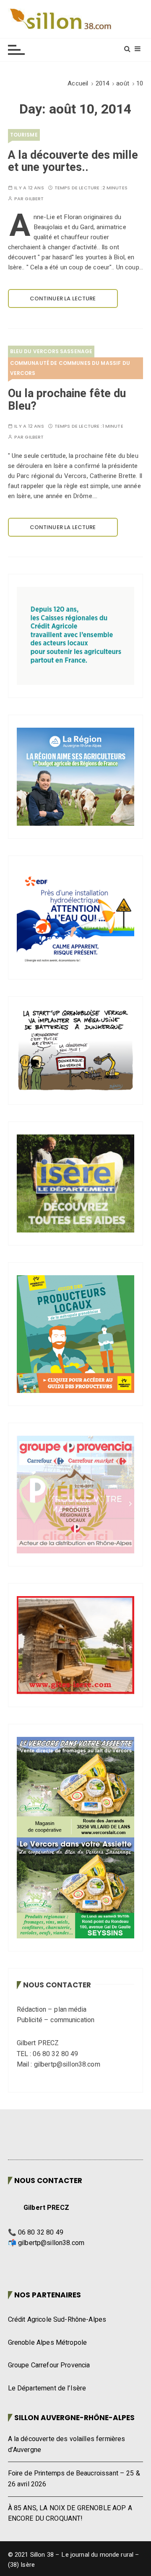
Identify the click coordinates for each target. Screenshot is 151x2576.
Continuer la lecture (63, 298)
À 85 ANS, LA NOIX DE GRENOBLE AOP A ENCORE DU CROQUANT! (70, 2514)
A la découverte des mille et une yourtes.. (73, 161)
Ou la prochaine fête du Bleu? (67, 400)
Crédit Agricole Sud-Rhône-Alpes (57, 2320)
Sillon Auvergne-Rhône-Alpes (74, 2418)
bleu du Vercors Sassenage (51, 351)
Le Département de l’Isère (47, 2388)
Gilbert (34, 199)
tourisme (24, 135)
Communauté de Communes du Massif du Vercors (70, 368)
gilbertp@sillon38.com (51, 2243)
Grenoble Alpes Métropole (48, 2343)
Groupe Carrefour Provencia (49, 2365)
